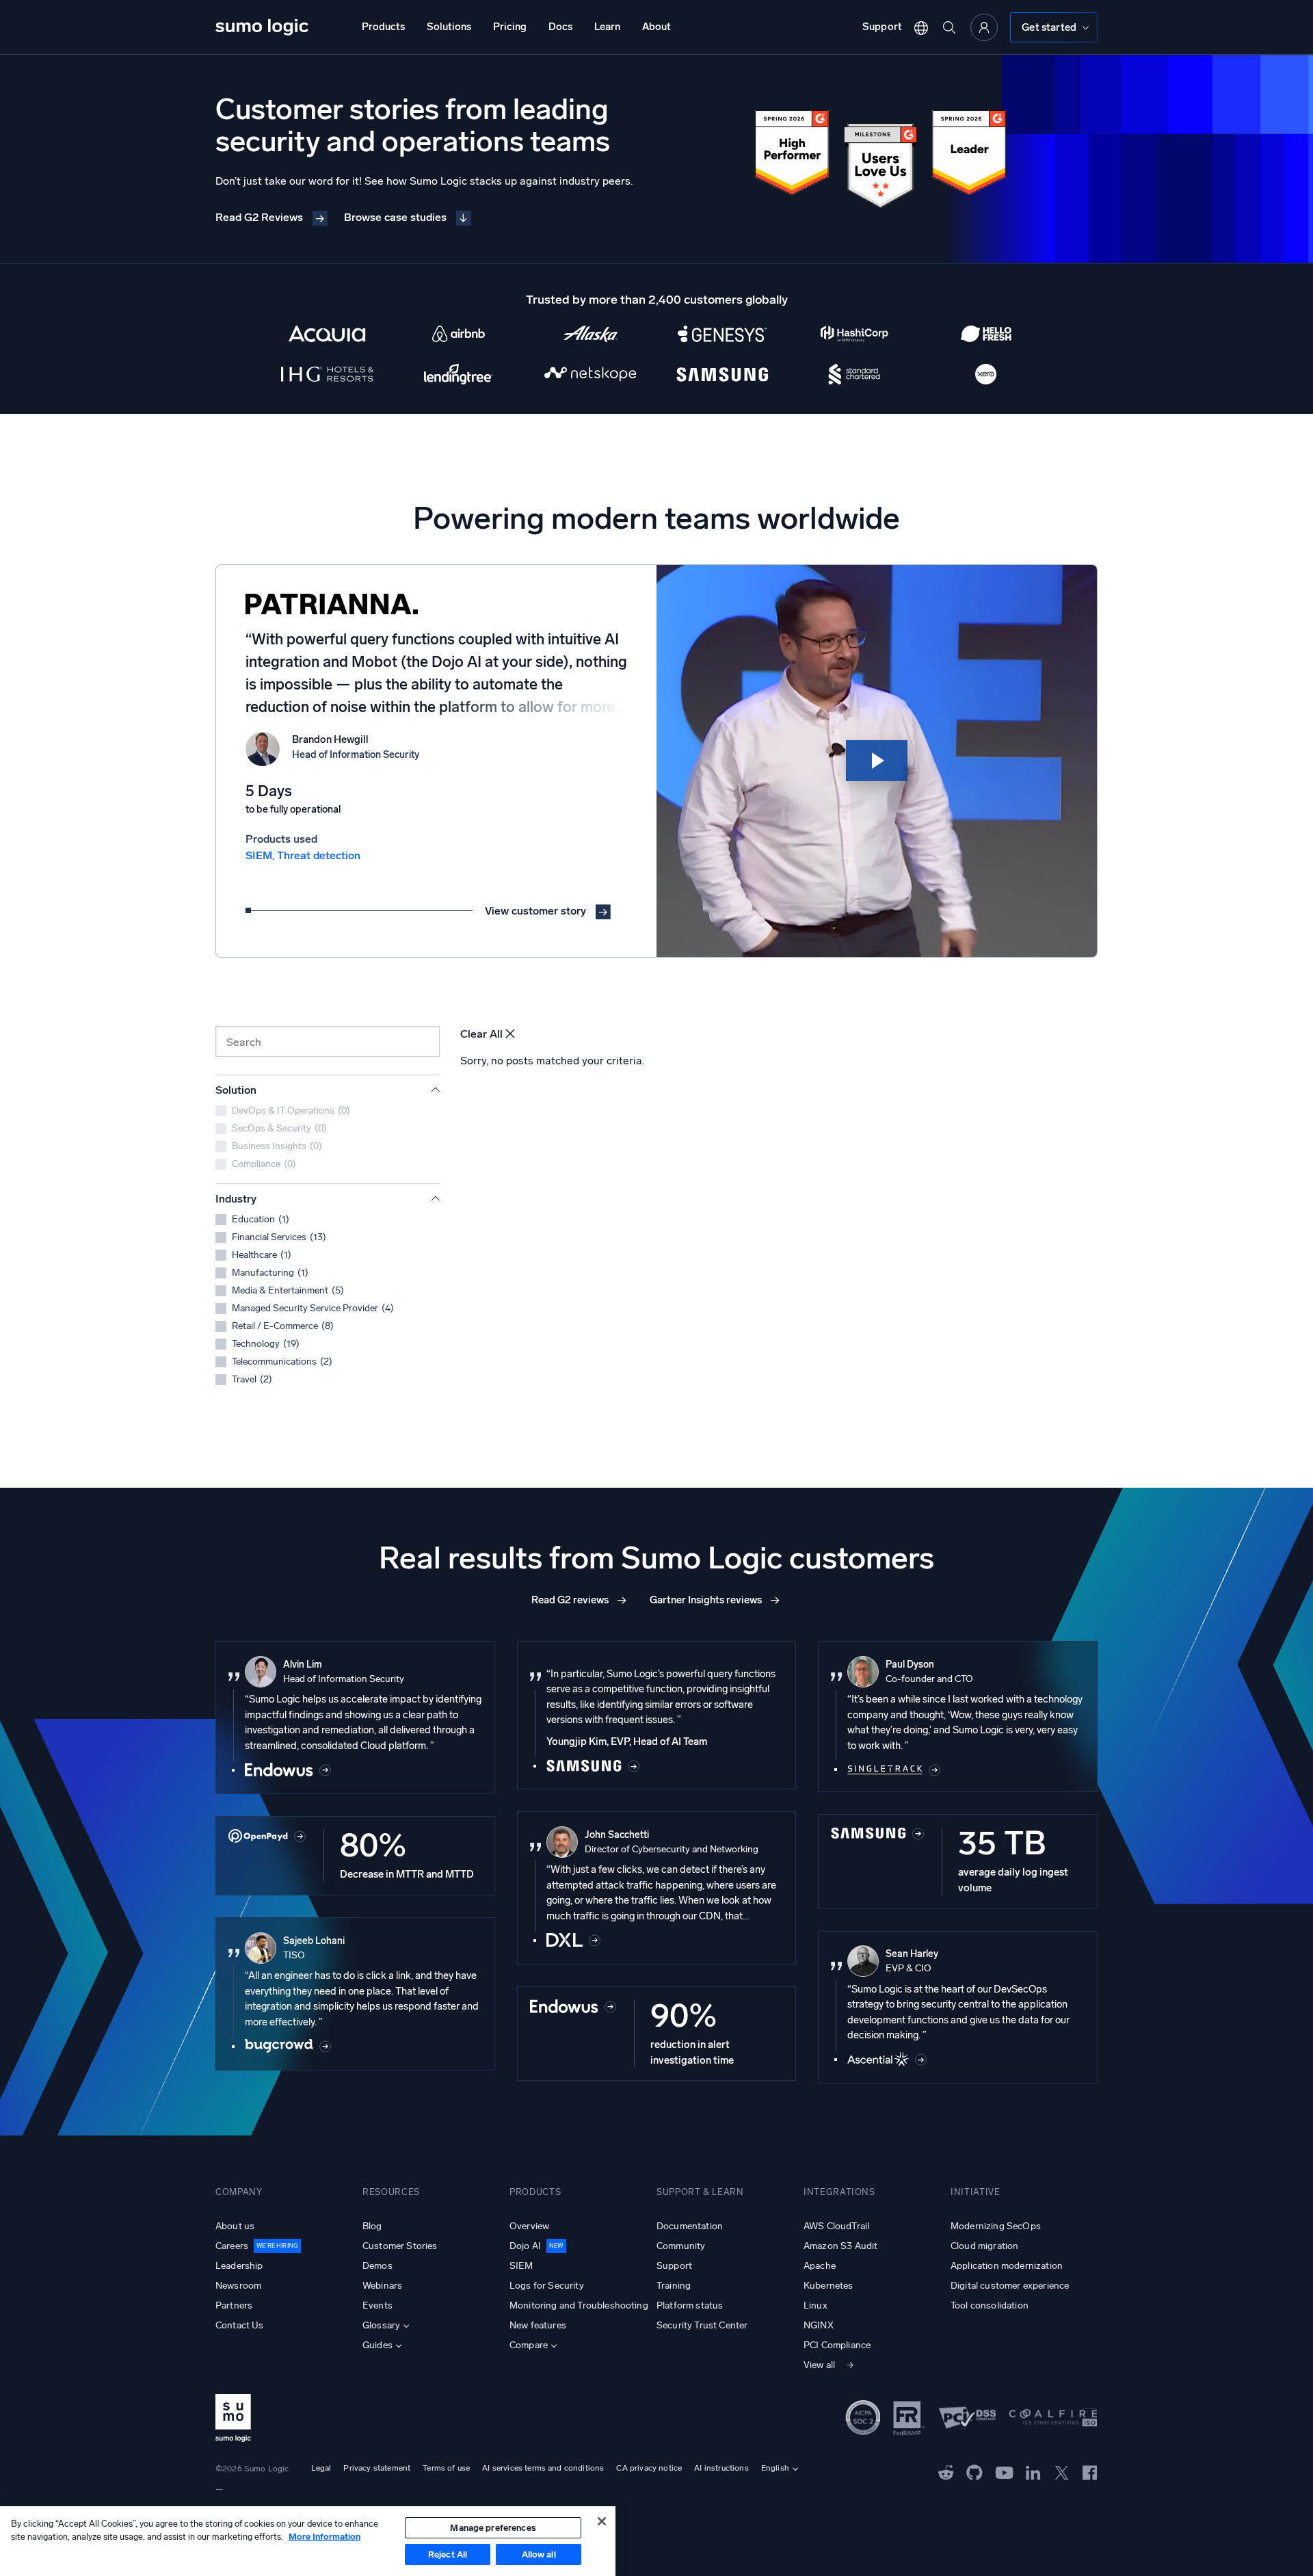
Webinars (382, 2286)
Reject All (448, 2554)
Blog (372, 2226)
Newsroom (238, 2286)
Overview (529, 2226)
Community (681, 2246)
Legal (321, 2468)
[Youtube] (1004, 2472)
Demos (377, 2266)
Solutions (449, 27)
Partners (234, 2305)
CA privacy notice (649, 2468)
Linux (815, 2305)
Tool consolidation (990, 2305)
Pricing (510, 27)
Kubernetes (828, 2286)
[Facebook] (1090, 2472)
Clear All (481, 1034)
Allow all (539, 2554)
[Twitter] (1062, 2472)
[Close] (602, 2521)
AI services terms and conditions (543, 2468)
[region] (308, 2541)
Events (377, 2305)
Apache (820, 2266)
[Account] (984, 27)
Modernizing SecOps (996, 2226)
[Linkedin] (1033, 2472)
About (656, 27)
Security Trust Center (702, 2325)
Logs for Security (547, 2286)
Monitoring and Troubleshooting (579, 2305)
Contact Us (240, 2325)
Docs (560, 27)
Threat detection (319, 855)
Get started (1049, 27)
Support (882, 27)
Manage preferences (493, 2528)
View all (819, 2365)
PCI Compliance (837, 2345)
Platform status (690, 2305)
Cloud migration (984, 2246)
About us (235, 2226)
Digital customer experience (1010, 2286)
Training (674, 2286)
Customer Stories (400, 2246)
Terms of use (446, 2468)
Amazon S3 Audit (840, 2246)
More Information (324, 2537)
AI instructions (721, 2468)
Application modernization (1007, 2266)
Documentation (690, 2226)
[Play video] (877, 761)
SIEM (259, 855)
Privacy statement (377, 2468)
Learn (607, 27)
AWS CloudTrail (836, 2226)
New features (538, 2325)
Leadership (239, 2266)
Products (383, 27)
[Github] (946, 2472)
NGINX (819, 2325)
